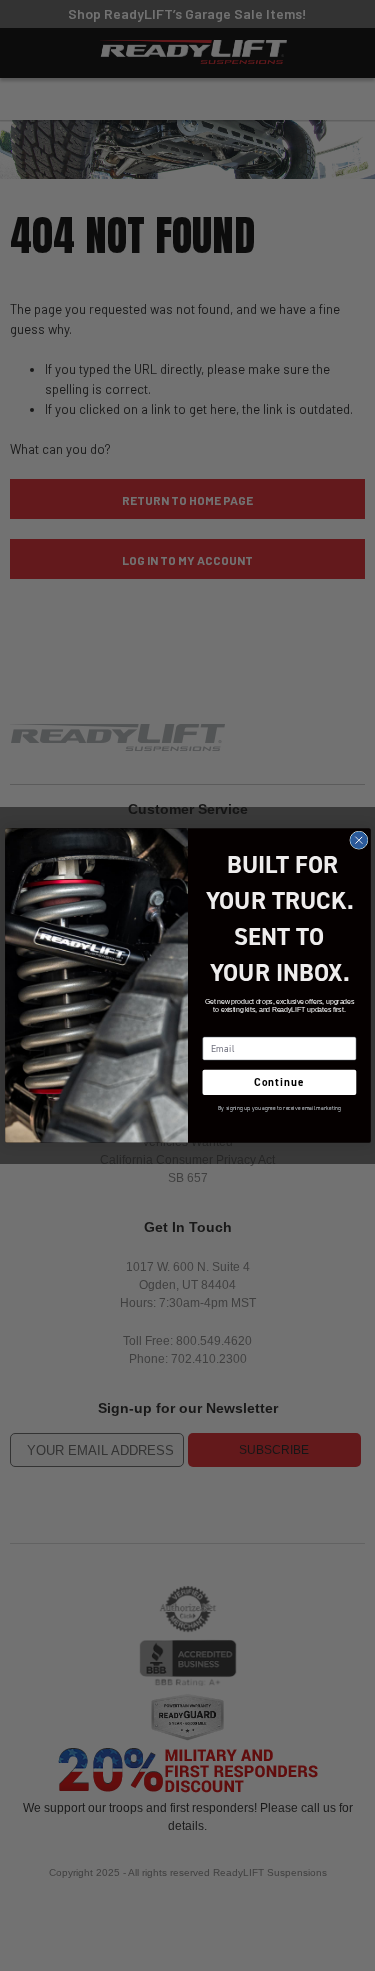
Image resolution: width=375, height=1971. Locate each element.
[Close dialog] (358, 840)
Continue (279, 1082)
